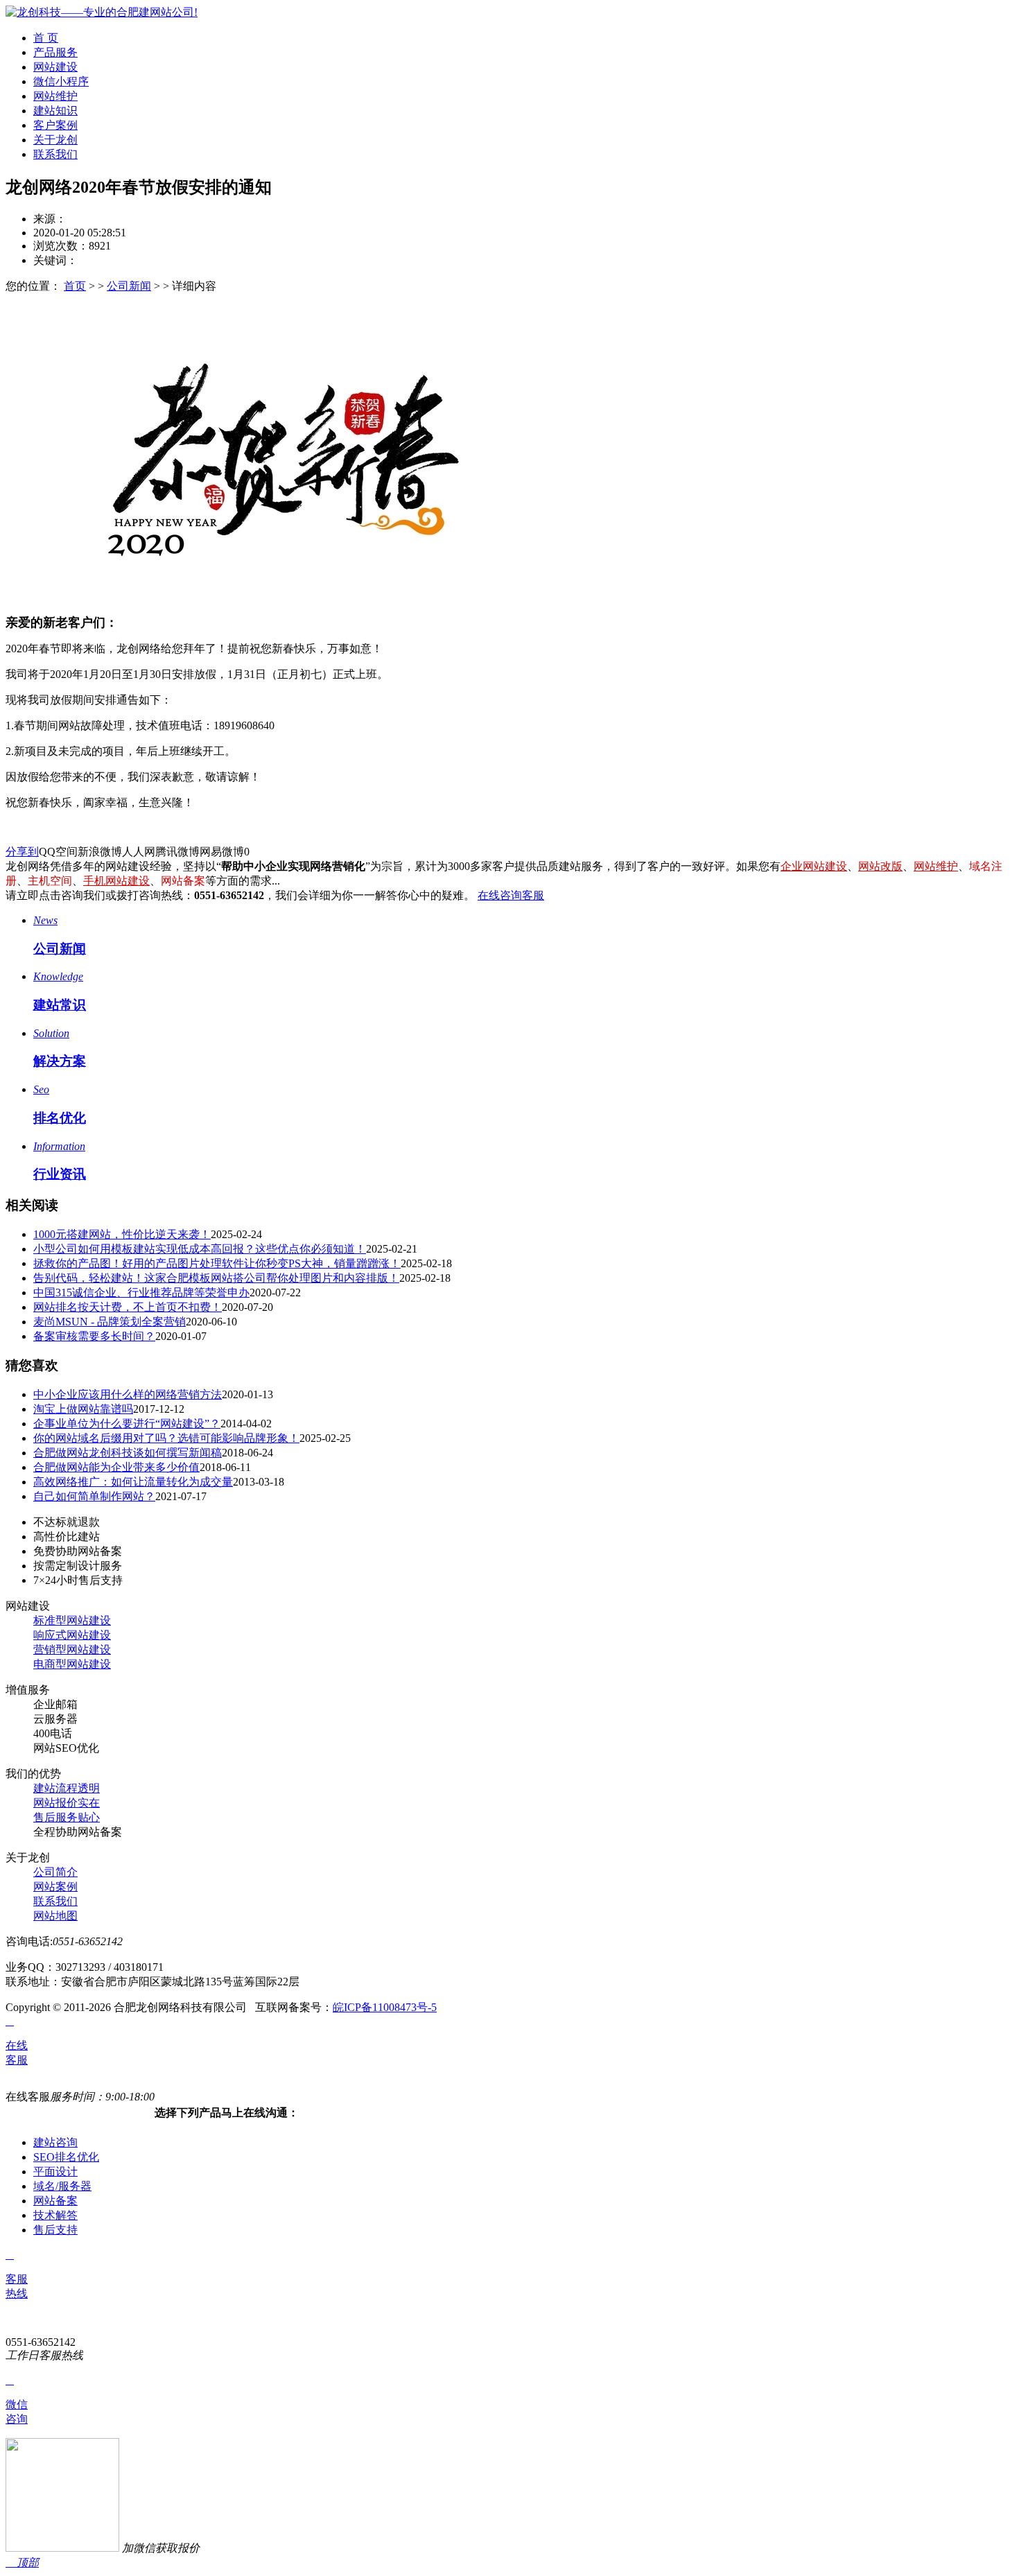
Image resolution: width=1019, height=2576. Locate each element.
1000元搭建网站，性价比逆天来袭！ (122, 1234)
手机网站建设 (116, 881)
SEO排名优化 (66, 2157)
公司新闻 (129, 286)
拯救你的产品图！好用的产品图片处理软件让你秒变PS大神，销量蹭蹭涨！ (217, 1263)
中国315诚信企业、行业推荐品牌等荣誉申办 (141, 1293)
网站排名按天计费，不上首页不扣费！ (128, 1307)
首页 (75, 286)
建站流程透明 (67, 1788)
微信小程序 (61, 81)
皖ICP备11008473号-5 (385, 2007)
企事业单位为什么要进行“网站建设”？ (127, 1424)
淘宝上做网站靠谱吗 (83, 1409)
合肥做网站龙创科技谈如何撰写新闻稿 (128, 1453)
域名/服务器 (62, 2186)
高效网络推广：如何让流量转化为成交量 (133, 1482)
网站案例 (55, 1887)
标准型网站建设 (72, 1620)
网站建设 (55, 67)
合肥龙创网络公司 (111, 219)
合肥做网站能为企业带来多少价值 (116, 1467)
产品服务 (55, 52)
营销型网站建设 (72, 1650)
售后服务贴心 (67, 1817)
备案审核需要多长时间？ (94, 1336)
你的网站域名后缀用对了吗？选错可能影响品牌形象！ (166, 1438)
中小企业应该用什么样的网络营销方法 (128, 1394)
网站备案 (55, 2201)
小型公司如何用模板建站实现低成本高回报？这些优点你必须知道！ (200, 1249)
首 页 (46, 38)
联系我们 (55, 154)
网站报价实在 (67, 1803)
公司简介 (55, 1872)
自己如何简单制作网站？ (94, 1496)
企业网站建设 (814, 866)
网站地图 (55, 1916)
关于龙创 (55, 140)
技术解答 (55, 2215)
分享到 (22, 852)
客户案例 (55, 125)
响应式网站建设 (72, 1635)
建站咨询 (55, 2142)
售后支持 (55, 2230)
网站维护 (55, 96)
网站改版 (880, 866)
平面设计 (55, 2172)
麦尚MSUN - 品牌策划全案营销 (110, 1322)
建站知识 (55, 111)
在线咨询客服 (511, 895)
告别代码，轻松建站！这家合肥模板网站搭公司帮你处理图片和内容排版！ (216, 1278)
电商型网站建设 (72, 1664)
